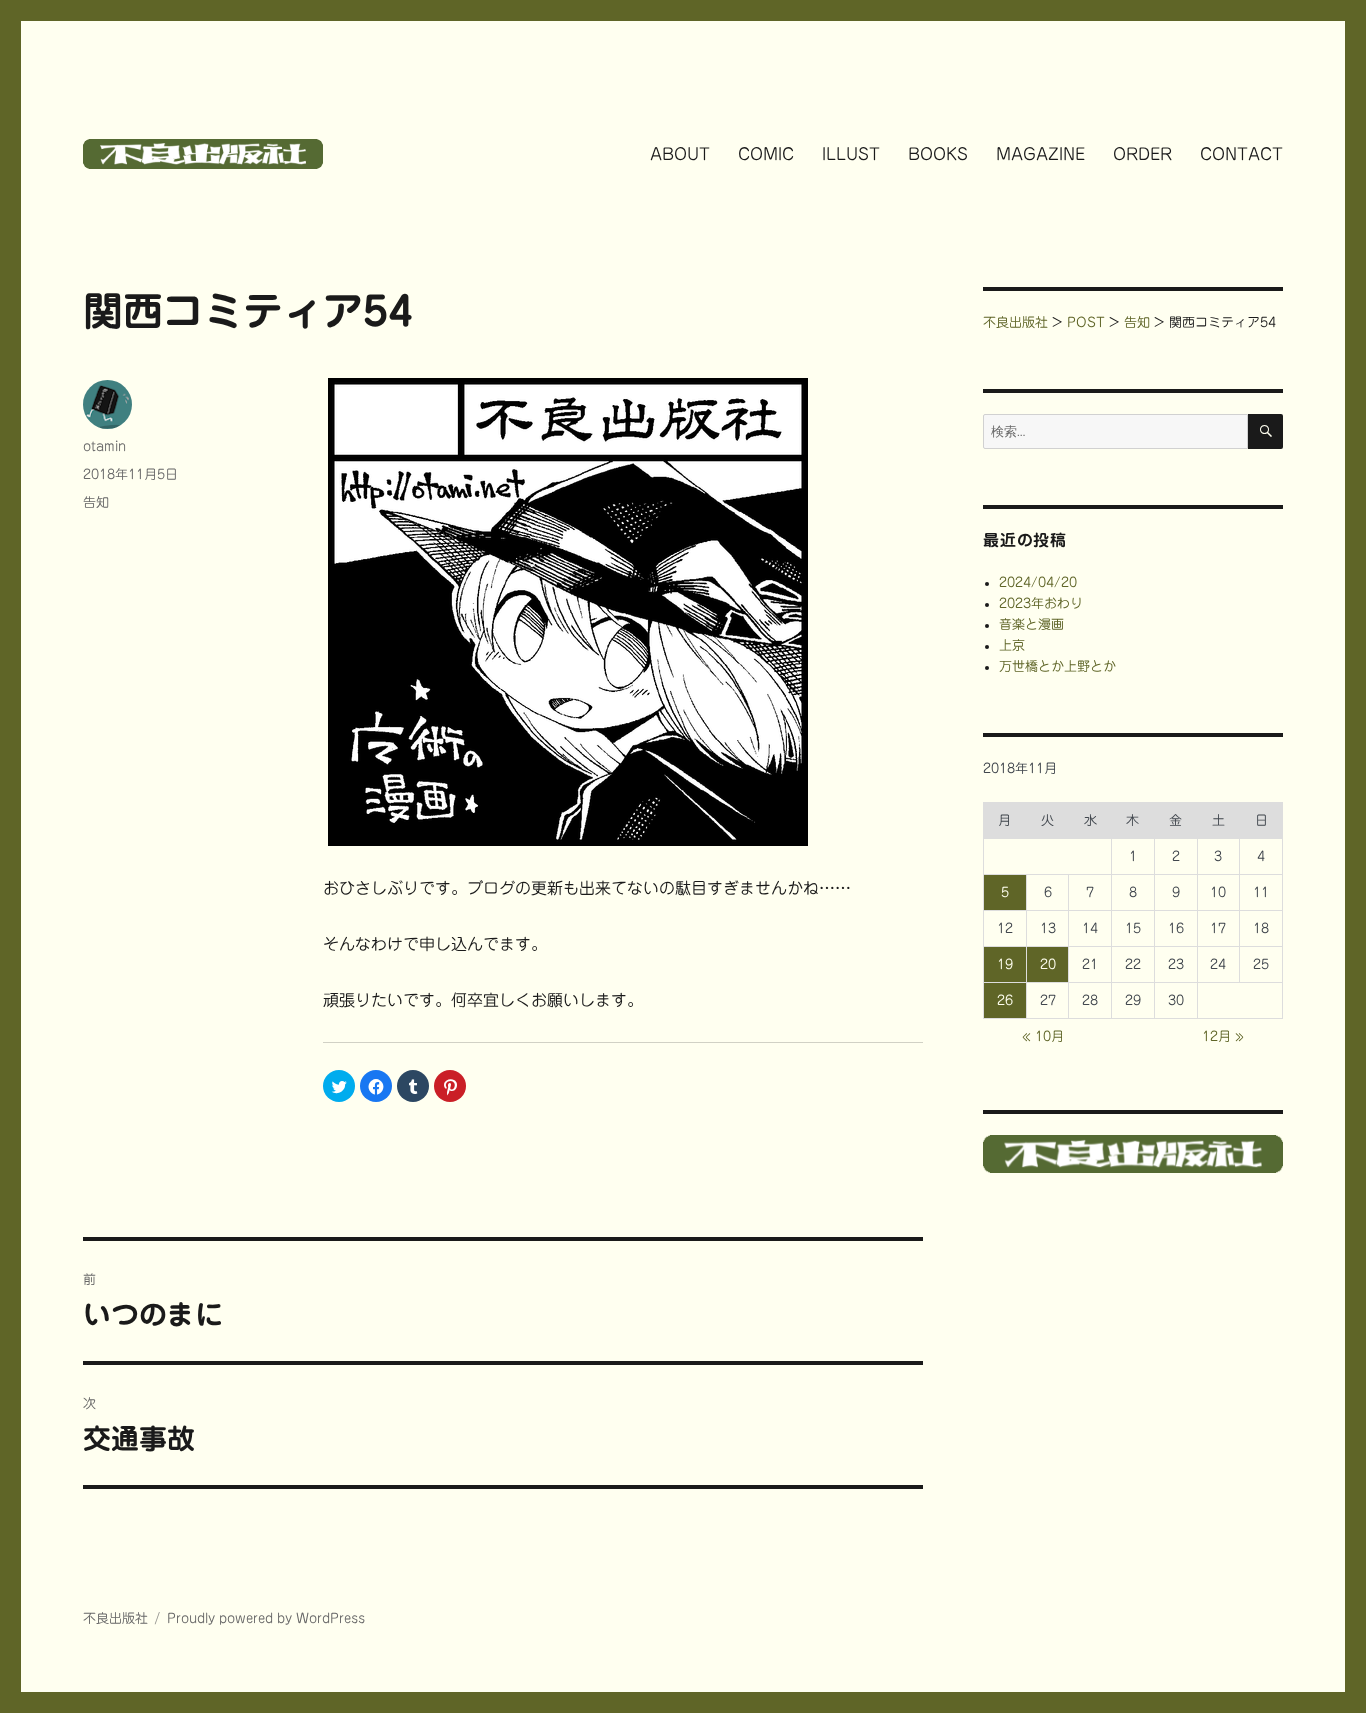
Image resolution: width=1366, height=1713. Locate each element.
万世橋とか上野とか (1057, 666)
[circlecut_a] (623, 612)
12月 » (1223, 1036)
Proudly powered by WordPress (266, 1618)
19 (1005, 964)
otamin (104, 446)
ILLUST (851, 154)
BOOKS (938, 154)
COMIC (766, 154)
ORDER (1142, 154)
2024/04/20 (1038, 582)
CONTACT (1241, 154)
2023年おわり (1041, 603)
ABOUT (680, 154)
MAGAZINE (1040, 154)
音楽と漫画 (1031, 624)
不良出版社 (115, 1618)
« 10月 (1043, 1036)
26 (1005, 1000)
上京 (1012, 645)
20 (1048, 964)
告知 (96, 502)
